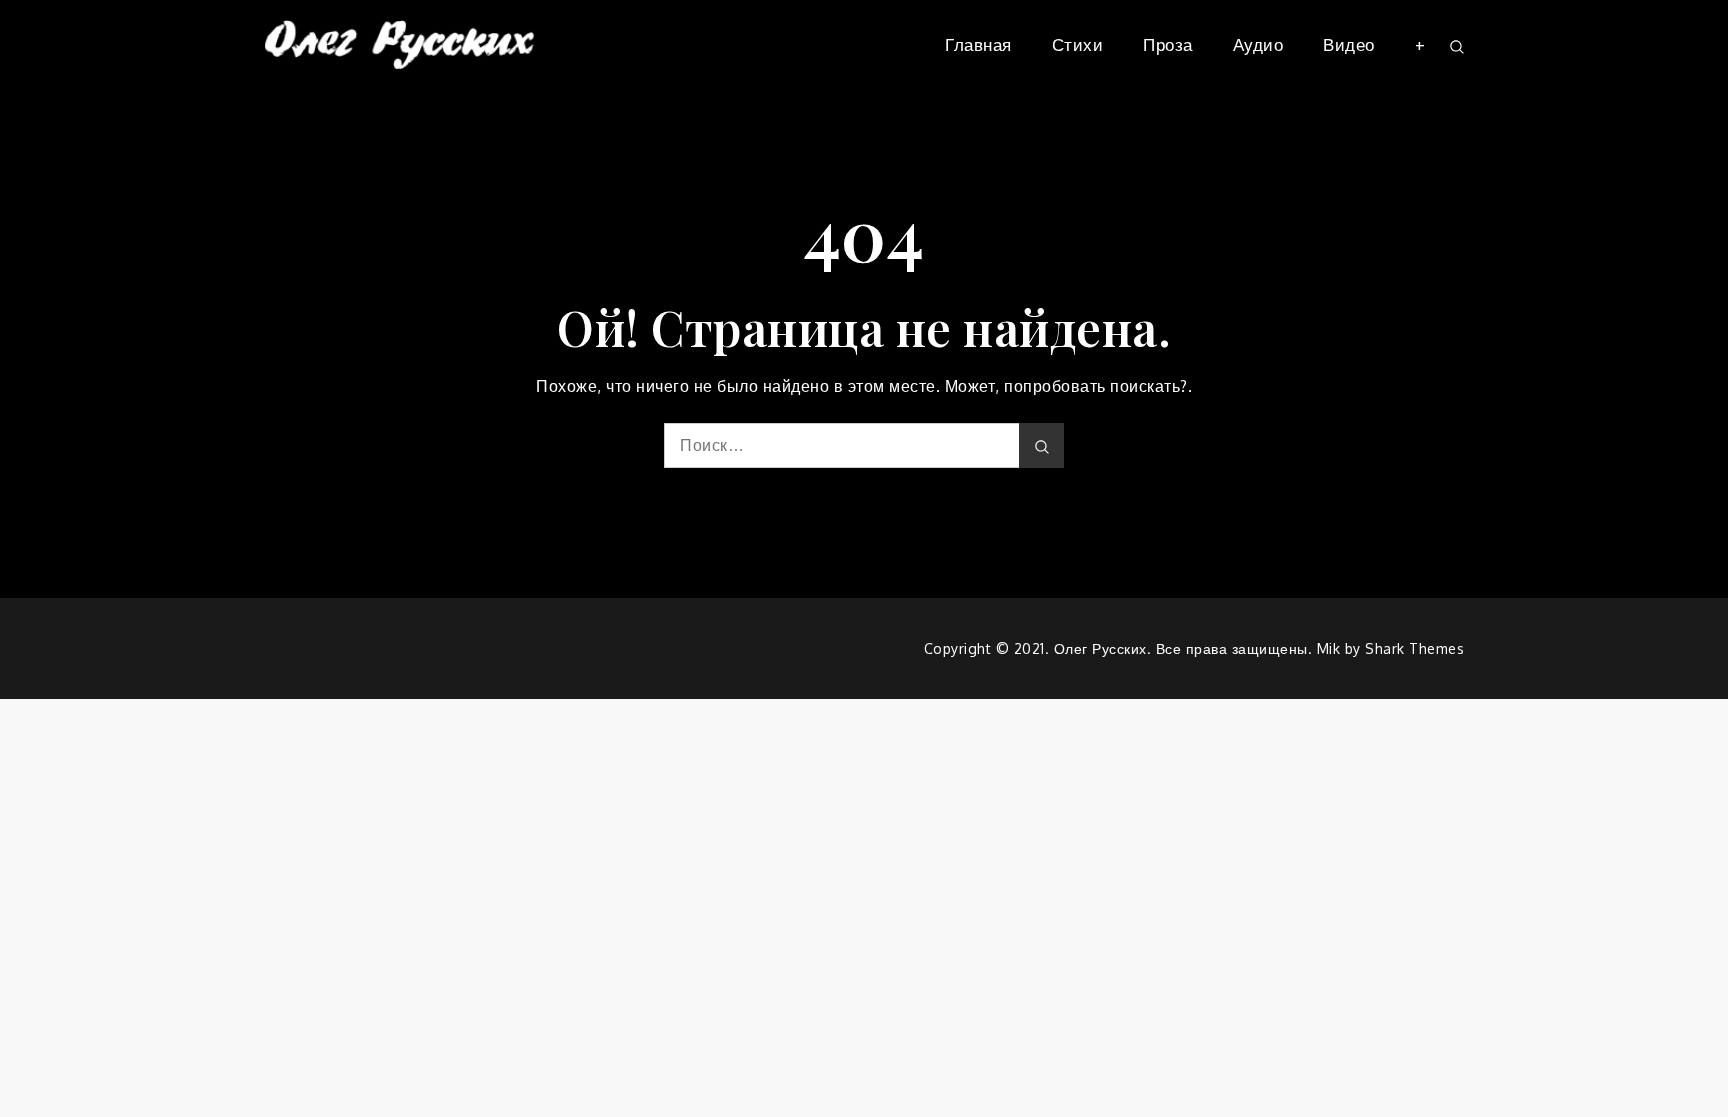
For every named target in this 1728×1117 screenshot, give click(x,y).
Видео (1349, 44)
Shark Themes (1414, 648)
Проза (1168, 44)
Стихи (1078, 44)
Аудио (1258, 44)
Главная (978, 44)
